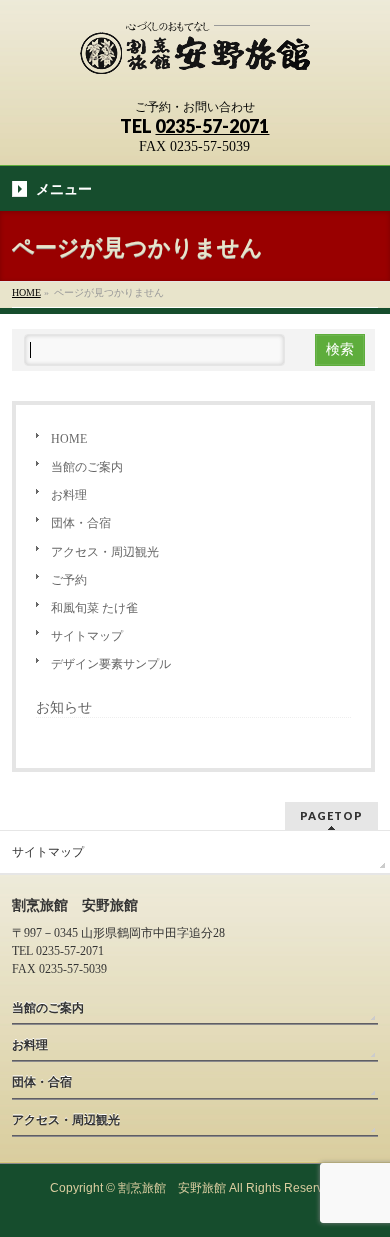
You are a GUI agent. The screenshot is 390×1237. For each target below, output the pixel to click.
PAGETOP (331, 815)
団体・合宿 (81, 523)
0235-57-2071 (212, 126)
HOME (69, 439)
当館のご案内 (87, 467)
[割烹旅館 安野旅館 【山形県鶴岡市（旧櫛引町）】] (195, 57)
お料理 (69, 495)
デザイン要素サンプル (111, 664)
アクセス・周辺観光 (105, 552)
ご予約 (69, 580)
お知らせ (64, 707)
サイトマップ (87, 636)
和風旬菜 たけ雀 (94, 608)
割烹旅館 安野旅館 (172, 1188)
